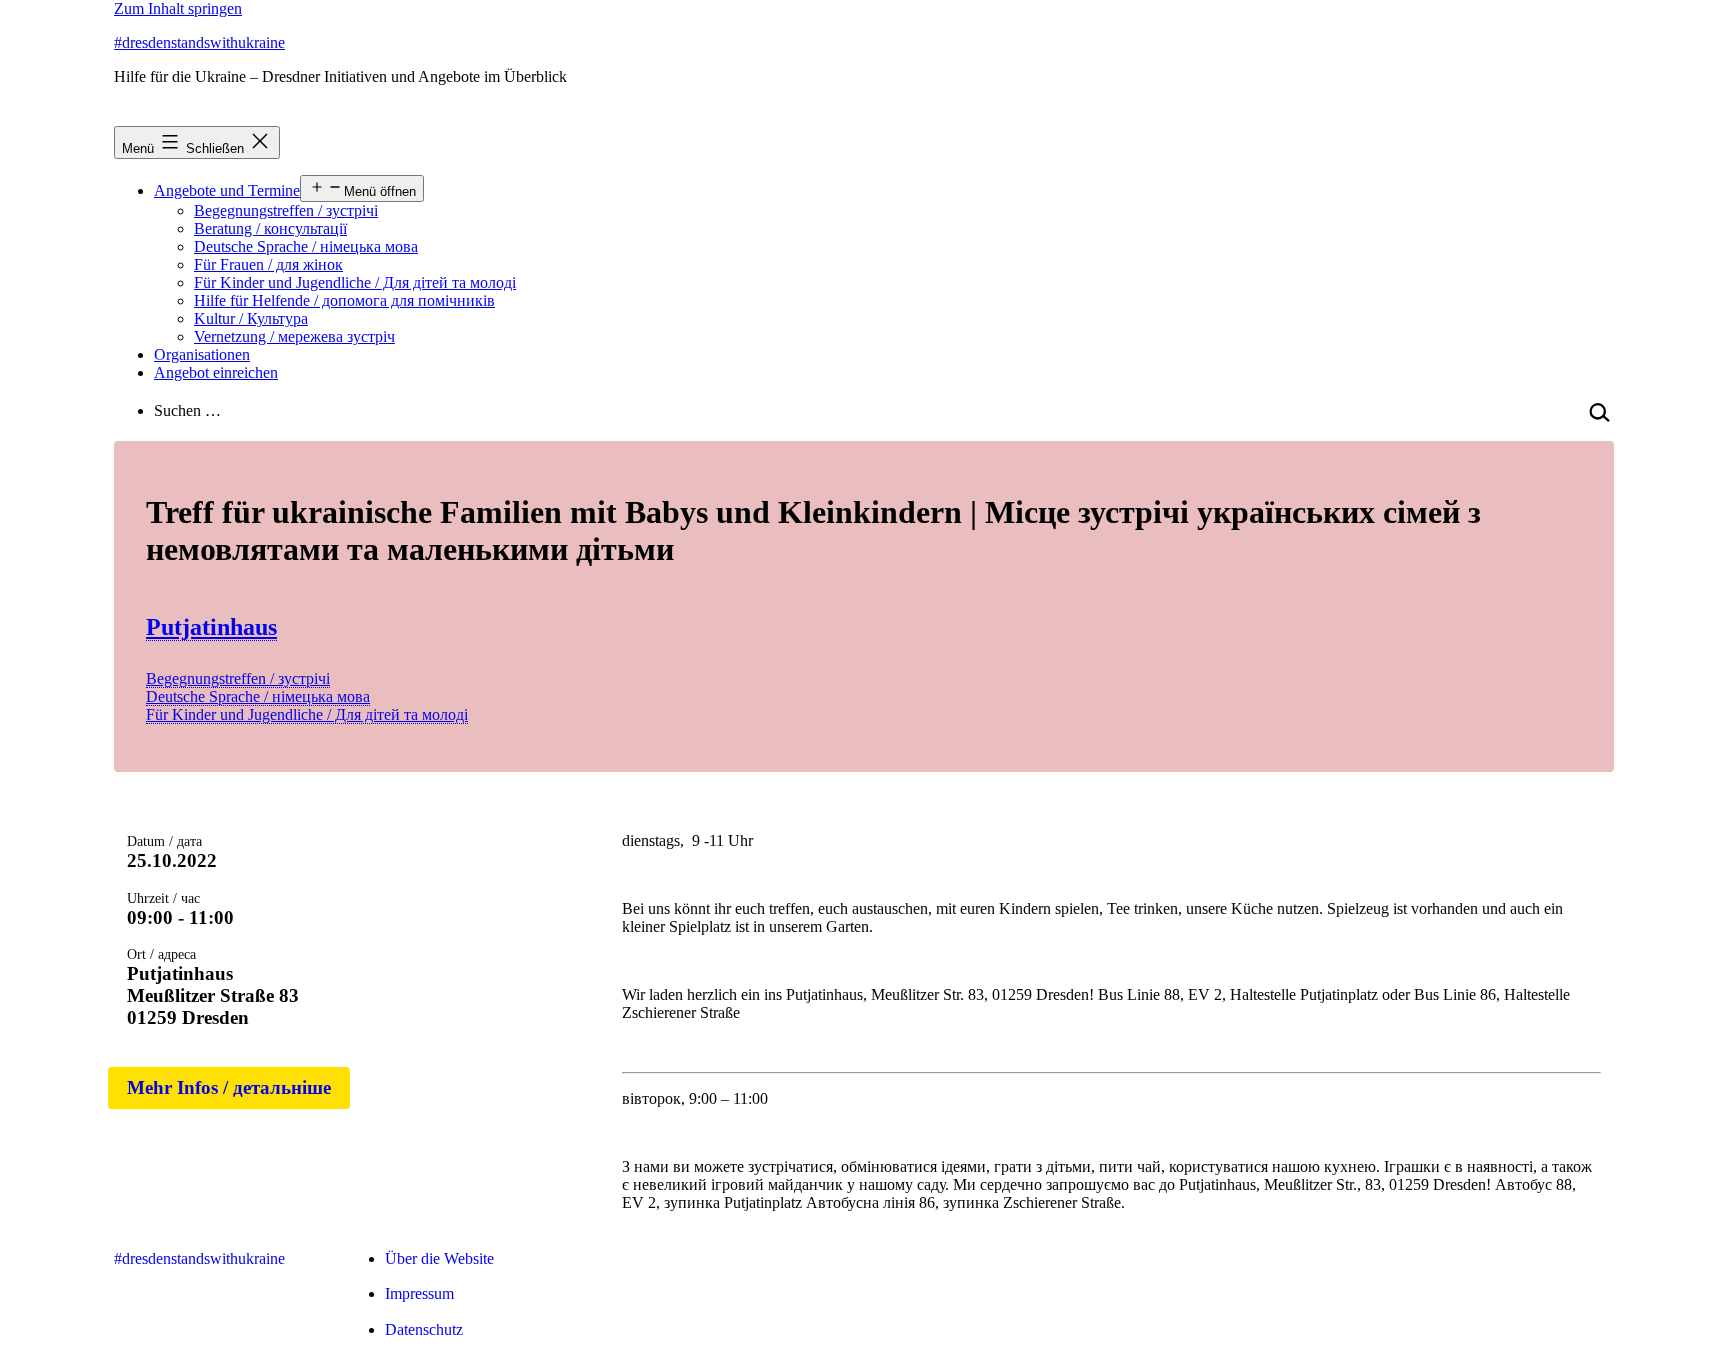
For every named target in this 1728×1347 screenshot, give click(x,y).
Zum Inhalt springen (178, 8)
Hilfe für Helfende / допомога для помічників (344, 300)
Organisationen (202, 354)
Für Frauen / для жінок (268, 264)
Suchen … (187, 410)
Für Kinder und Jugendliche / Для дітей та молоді (355, 282)
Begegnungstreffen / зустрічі (286, 210)
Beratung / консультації (270, 228)
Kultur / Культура (251, 318)
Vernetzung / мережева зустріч (294, 336)
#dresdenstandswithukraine (199, 42)
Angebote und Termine (227, 190)
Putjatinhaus (211, 627)
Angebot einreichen (216, 372)
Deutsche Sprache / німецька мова (306, 246)
